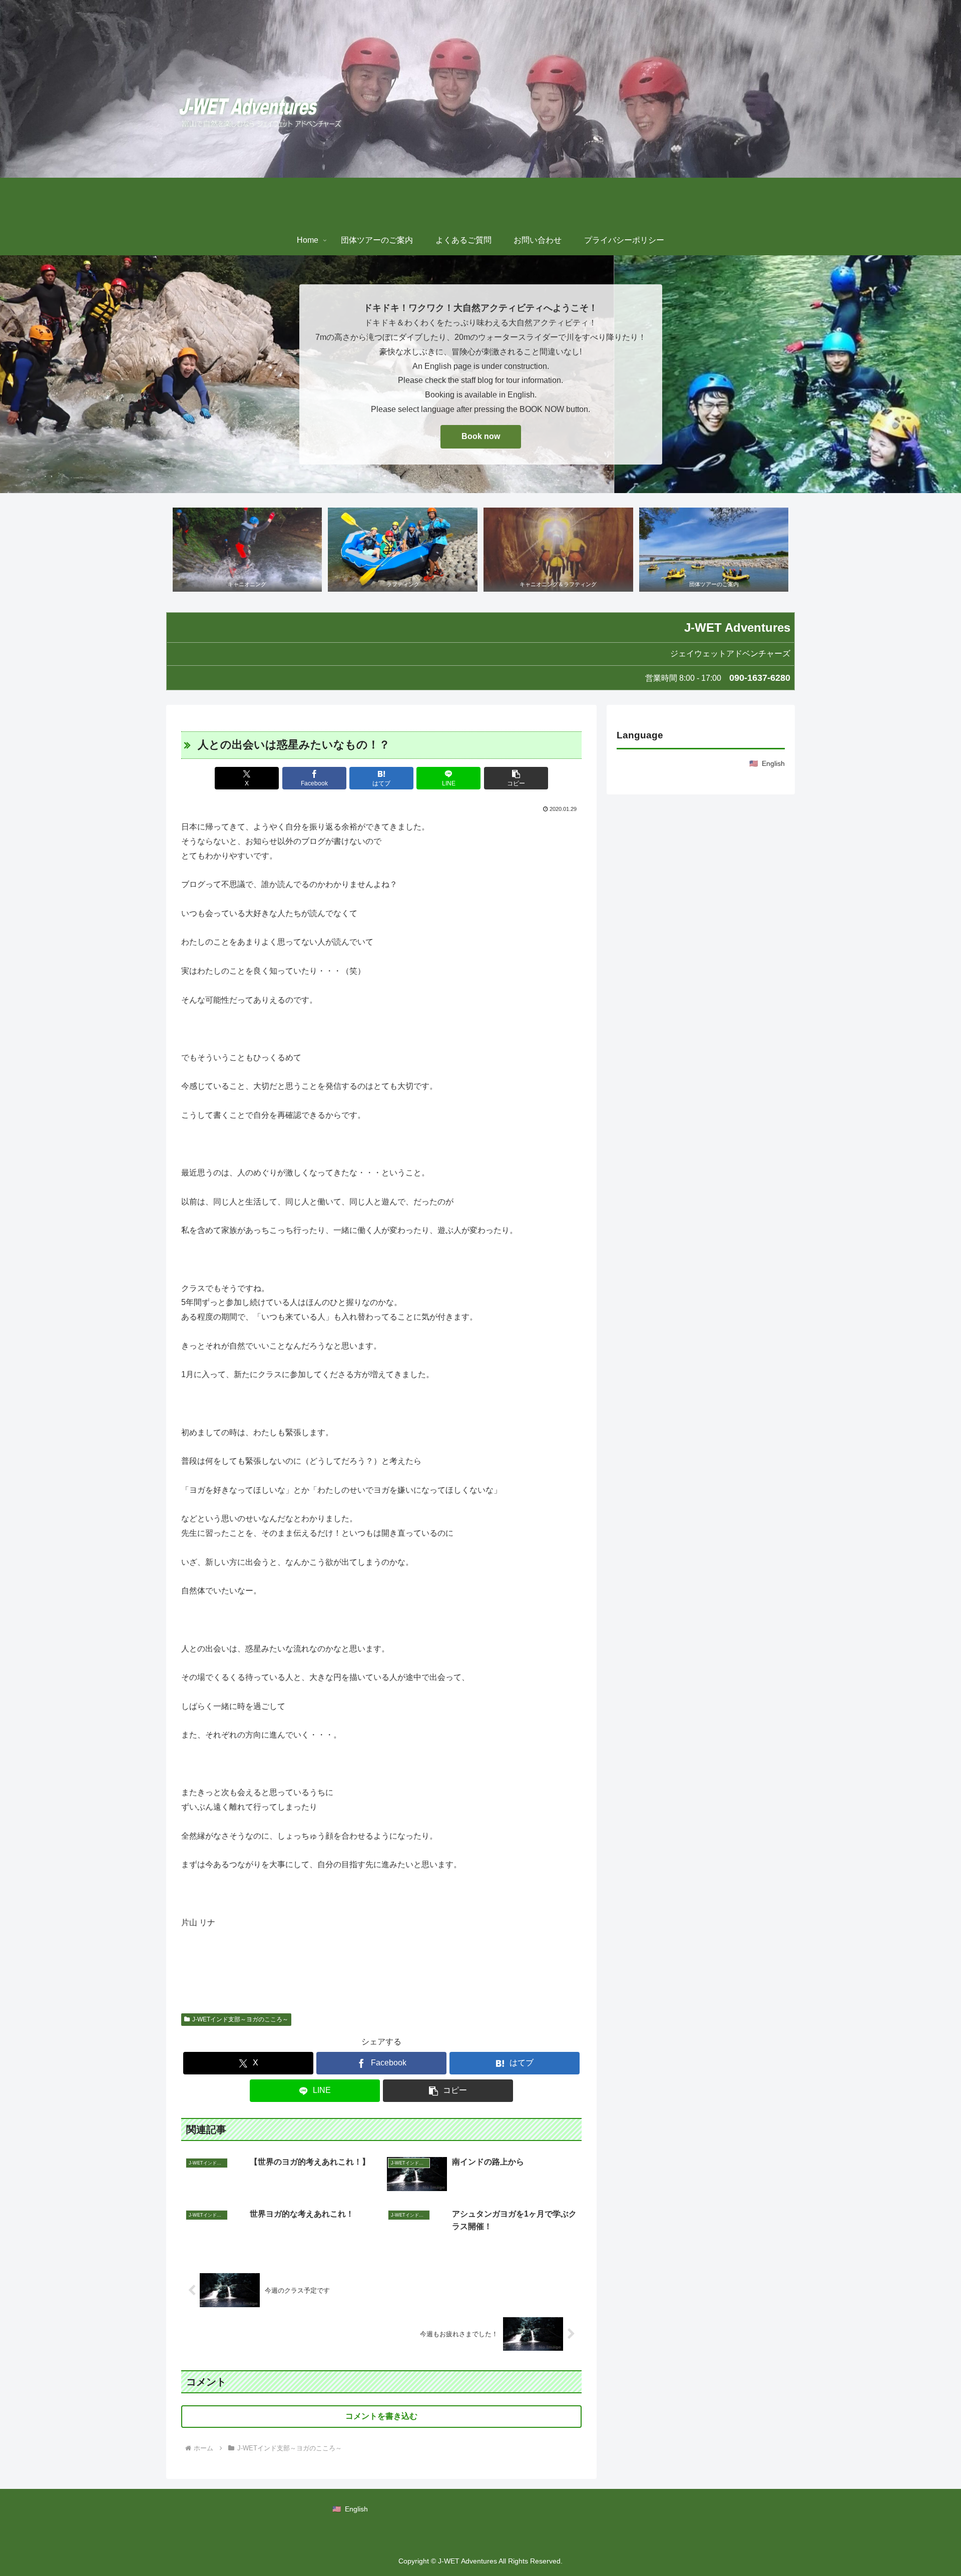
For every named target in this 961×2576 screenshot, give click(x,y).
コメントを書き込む (381, 2416)
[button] (516, 778)
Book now (481, 436)
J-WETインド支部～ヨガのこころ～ (240, 2019)
